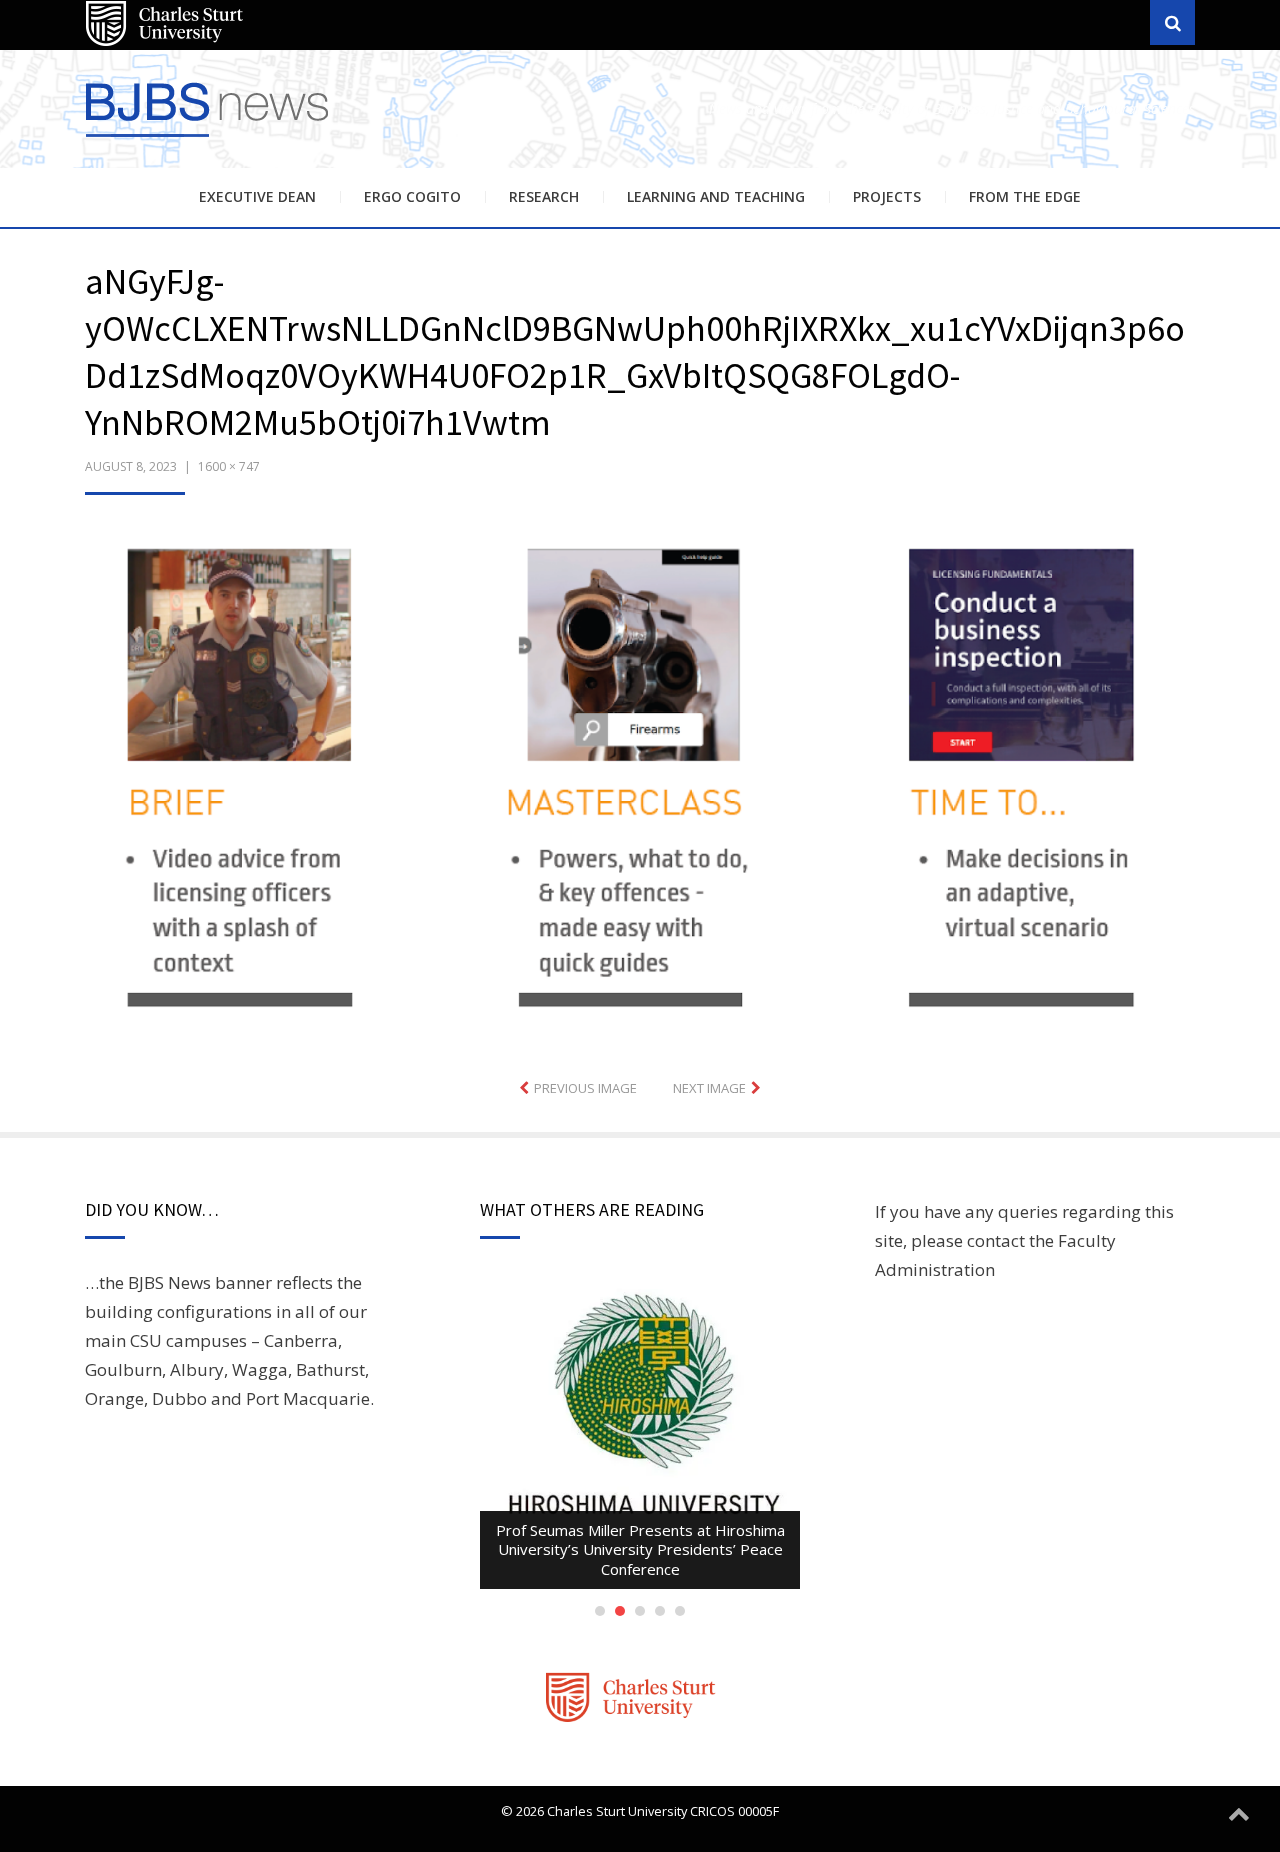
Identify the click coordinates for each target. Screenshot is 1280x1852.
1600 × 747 (229, 466)
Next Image (709, 1088)
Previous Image (585, 1088)
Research (544, 196)
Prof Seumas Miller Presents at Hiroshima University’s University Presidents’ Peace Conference (640, 1549)
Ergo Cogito (412, 196)
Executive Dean (257, 196)
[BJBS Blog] (210, 139)
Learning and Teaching (716, 196)
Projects (887, 196)
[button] (640, 784)
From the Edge (1025, 196)
